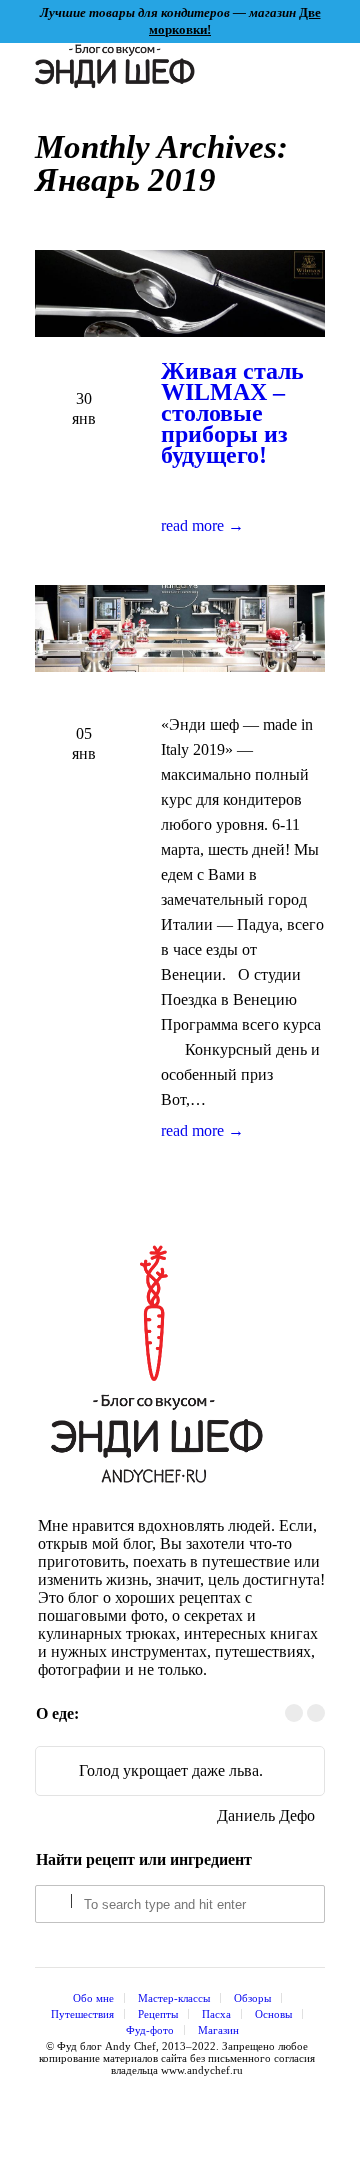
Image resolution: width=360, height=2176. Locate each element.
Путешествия (82, 2014)
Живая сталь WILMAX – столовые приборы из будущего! (232, 413)
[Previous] (294, 1713)
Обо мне (93, 1998)
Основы (273, 2014)
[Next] (316, 1713)
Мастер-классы (174, 1998)
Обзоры (252, 1998)
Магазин (218, 2030)
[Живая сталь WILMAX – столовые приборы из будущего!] (180, 295)
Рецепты (158, 2014)
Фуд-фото (150, 2030)
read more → (202, 525)
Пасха (216, 2014)
